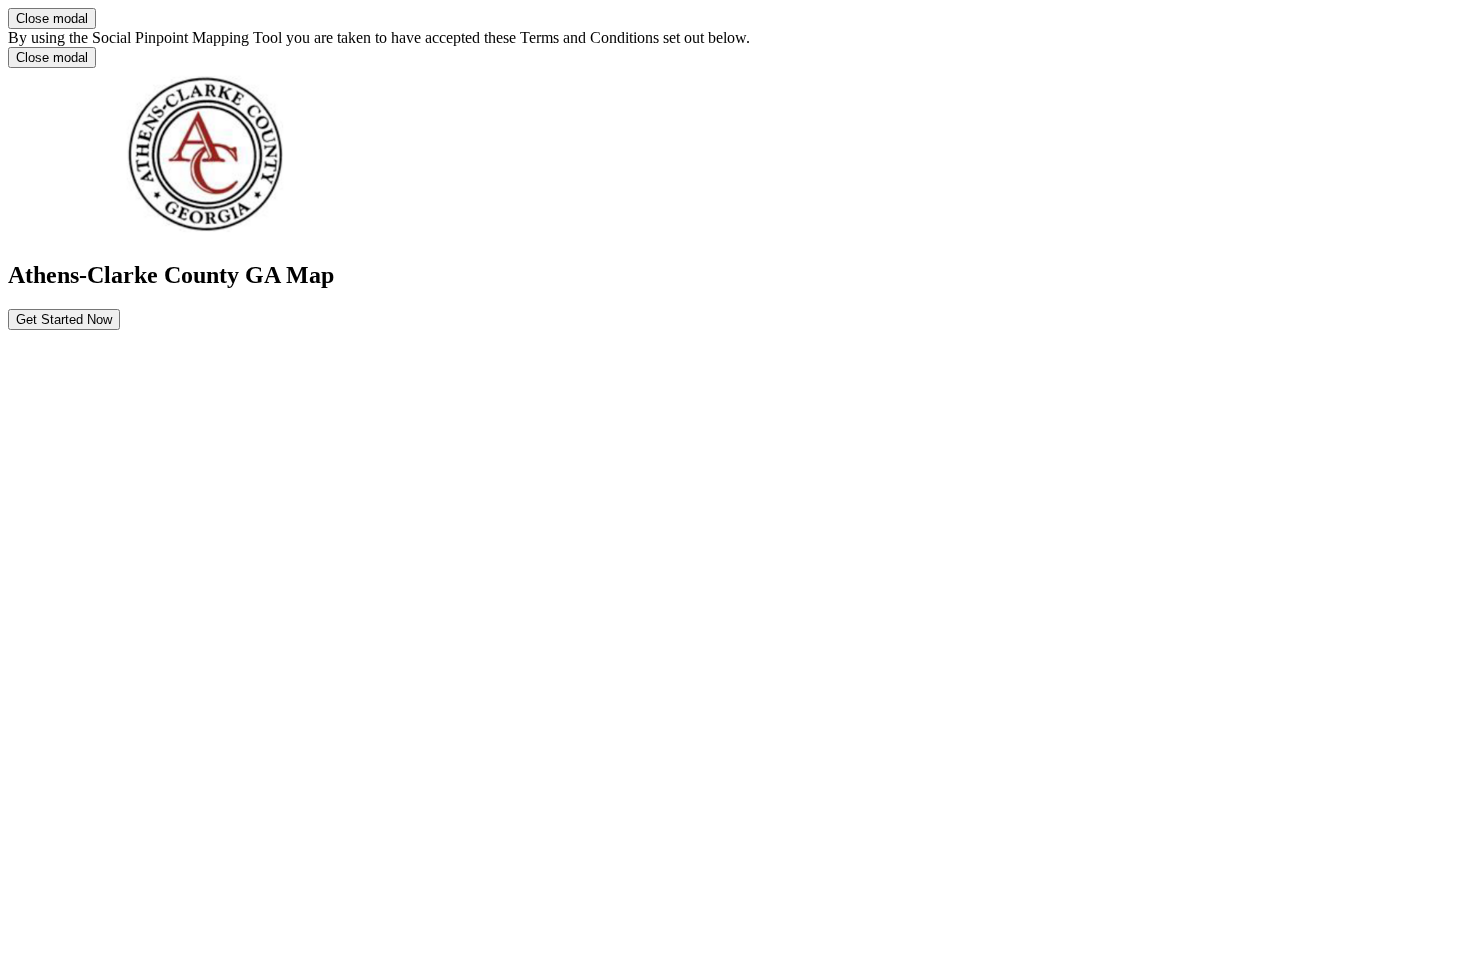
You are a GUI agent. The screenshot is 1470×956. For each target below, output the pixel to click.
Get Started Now (64, 319)
